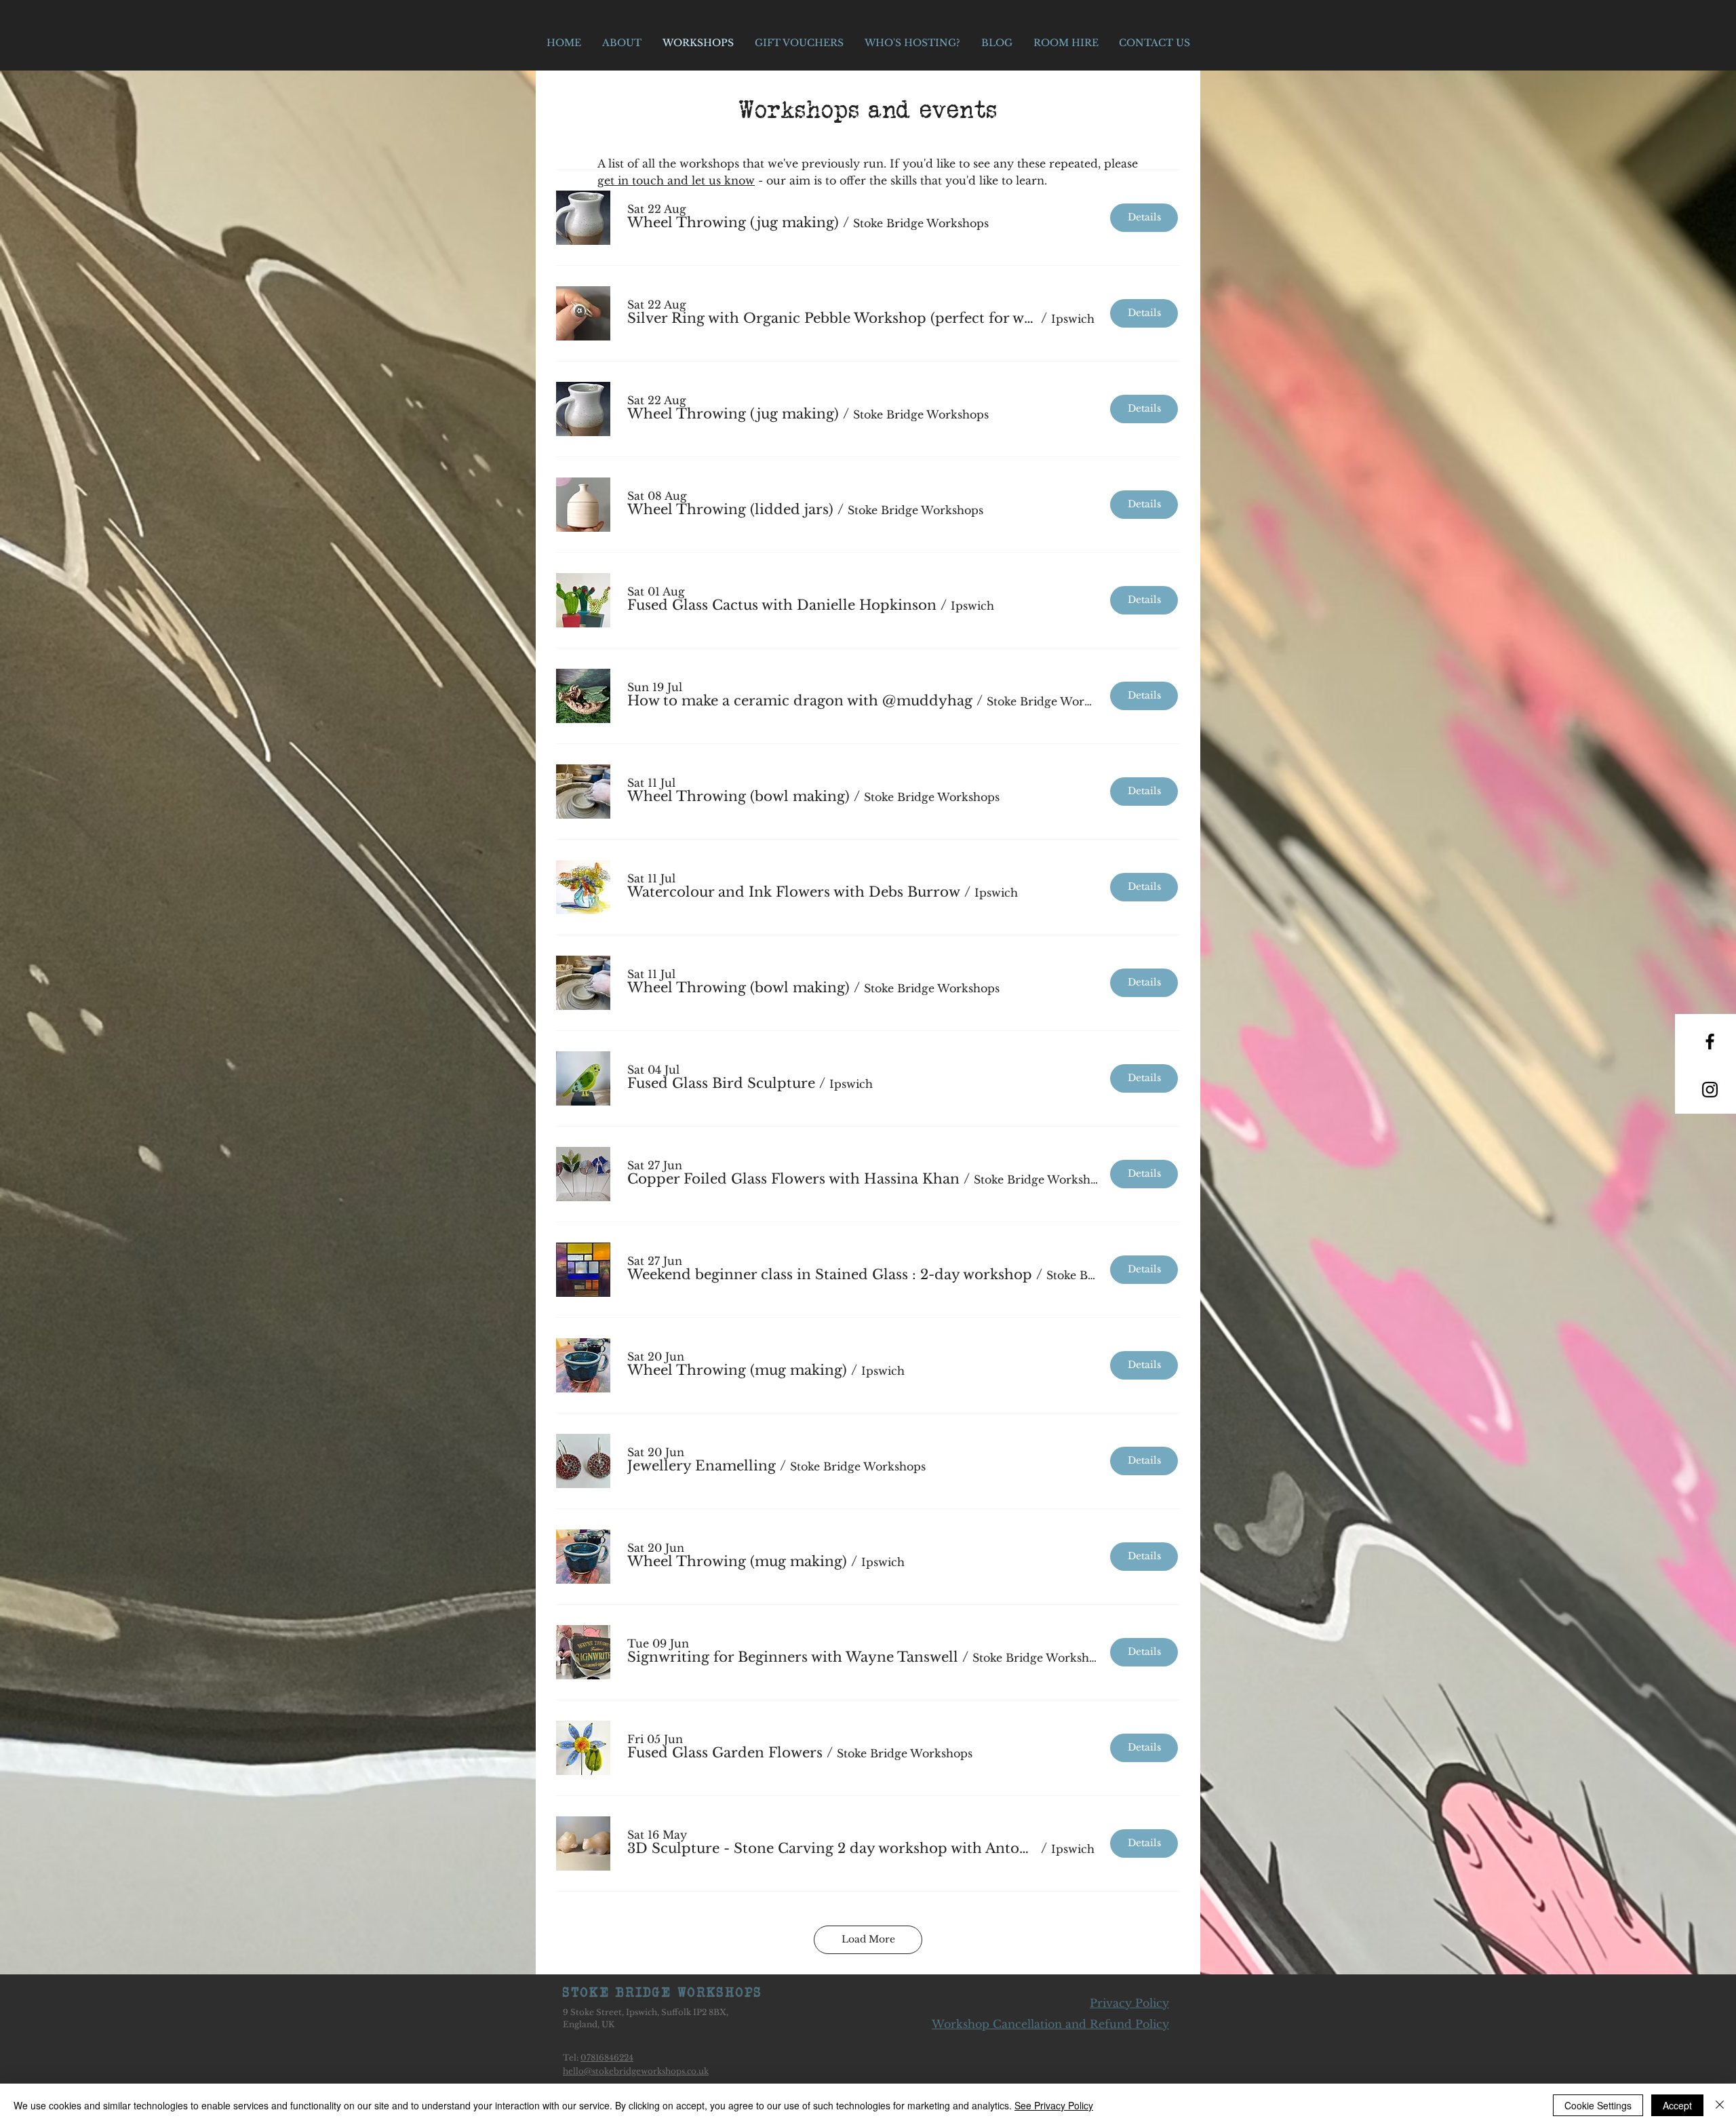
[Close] (1720, 2105)
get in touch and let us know (676, 180)
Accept (1677, 2105)
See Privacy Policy (1054, 2105)
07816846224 (607, 2057)
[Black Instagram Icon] (1710, 1090)
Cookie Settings (1598, 2105)
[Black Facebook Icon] (1710, 1041)
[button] (733, 223)
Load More (868, 1939)
